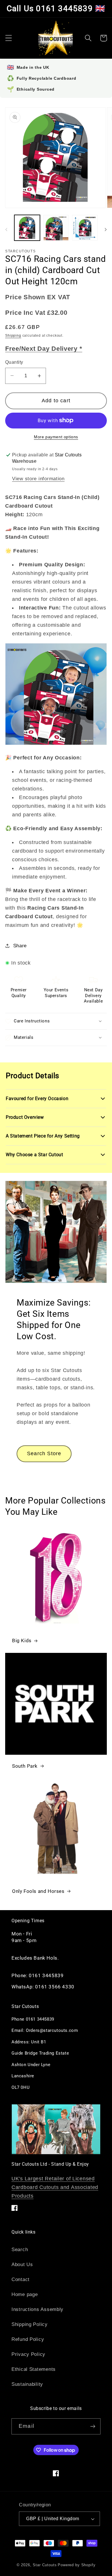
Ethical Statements (34, 2369)
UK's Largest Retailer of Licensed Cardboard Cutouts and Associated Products (55, 2187)
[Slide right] (106, 230)
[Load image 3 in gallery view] (85, 228)
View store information (38, 479)
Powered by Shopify (77, 2565)
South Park (25, 1766)
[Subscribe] (93, 2426)
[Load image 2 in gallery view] (56, 228)
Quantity (14, 362)
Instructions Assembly (37, 2309)
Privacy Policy (28, 2354)
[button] (9, 38)
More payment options (56, 437)
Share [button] (20, 946)
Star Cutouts (45, 2565)
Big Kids (22, 1641)
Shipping (13, 336)
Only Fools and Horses (38, 1891)
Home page (25, 2294)
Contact (21, 2279)
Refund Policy (28, 2339)
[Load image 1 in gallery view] (27, 228)
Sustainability (27, 2384)
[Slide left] (6, 230)
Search (20, 2250)
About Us (22, 2265)
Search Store (44, 1453)
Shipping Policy (30, 2324)
